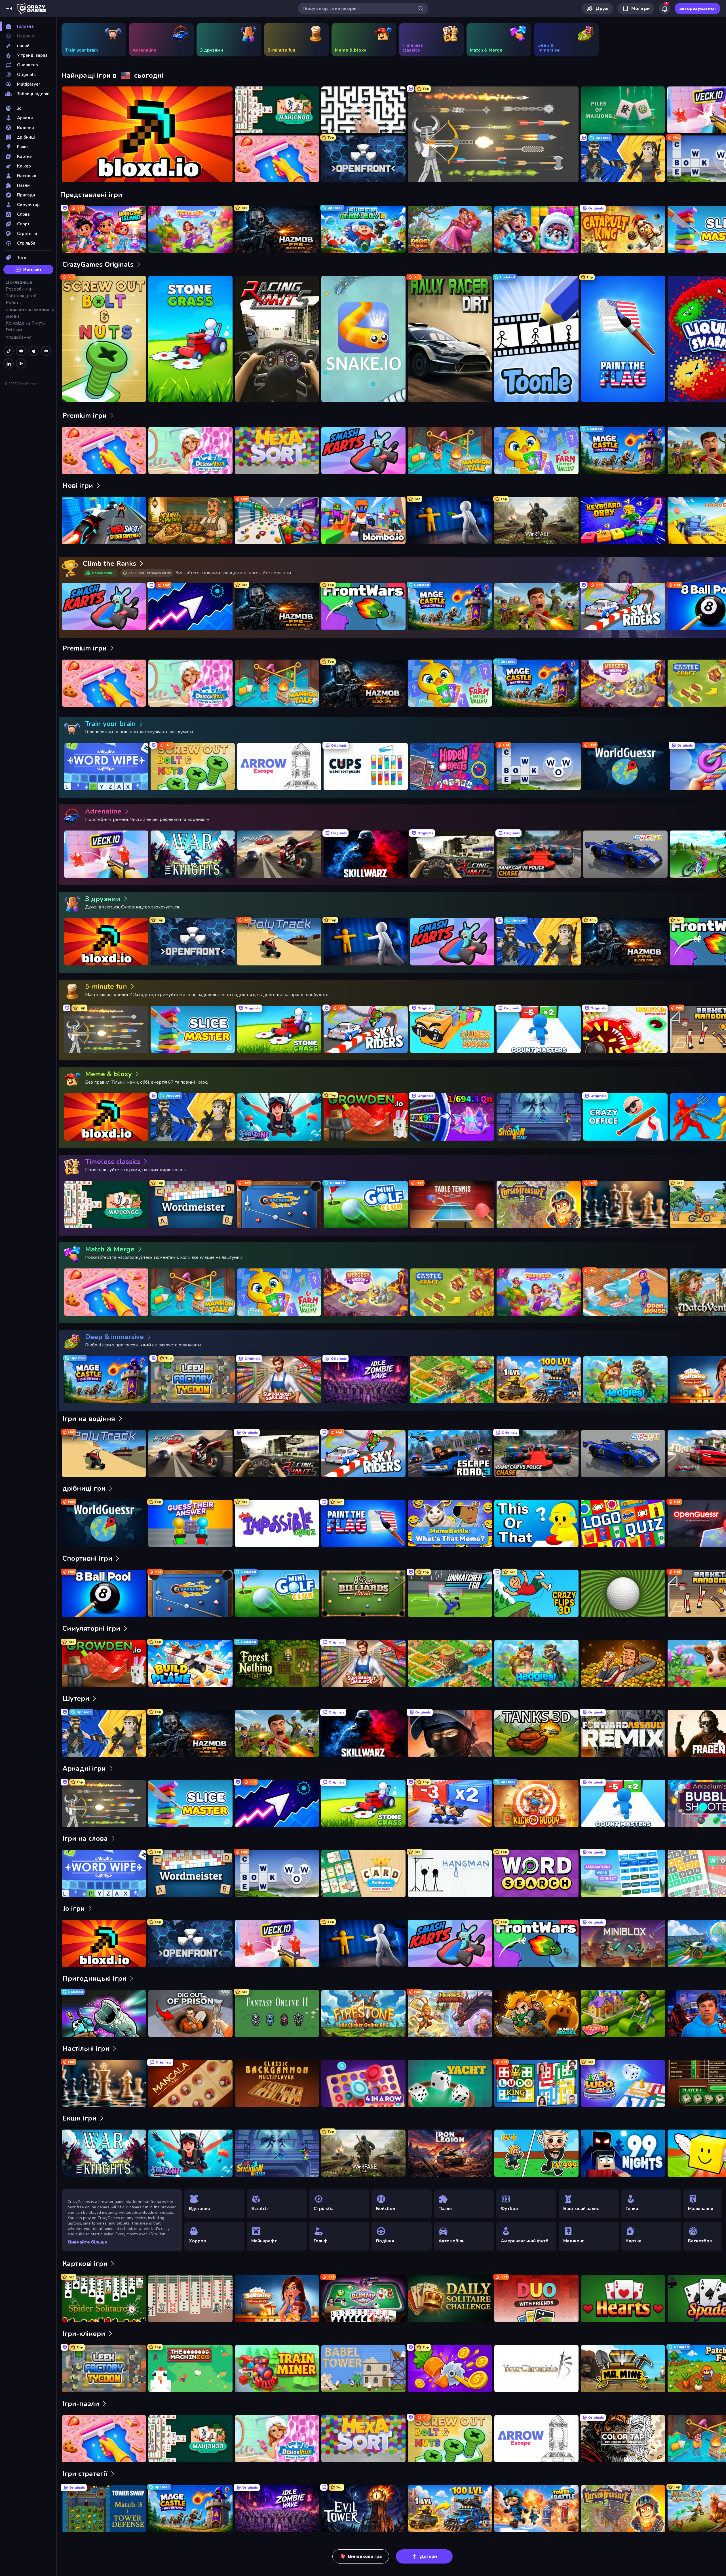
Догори (428, 2556)
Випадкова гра (365, 2556)
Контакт (32, 270)
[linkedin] (9, 363)
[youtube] (21, 351)
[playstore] (21, 363)
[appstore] (33, 351)
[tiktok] (9, 351)
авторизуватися (697, 9)
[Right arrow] (713, 134)
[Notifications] (664, 9)
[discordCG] (46, 351)
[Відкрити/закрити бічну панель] (9, 9)
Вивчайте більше (88, 2242)
